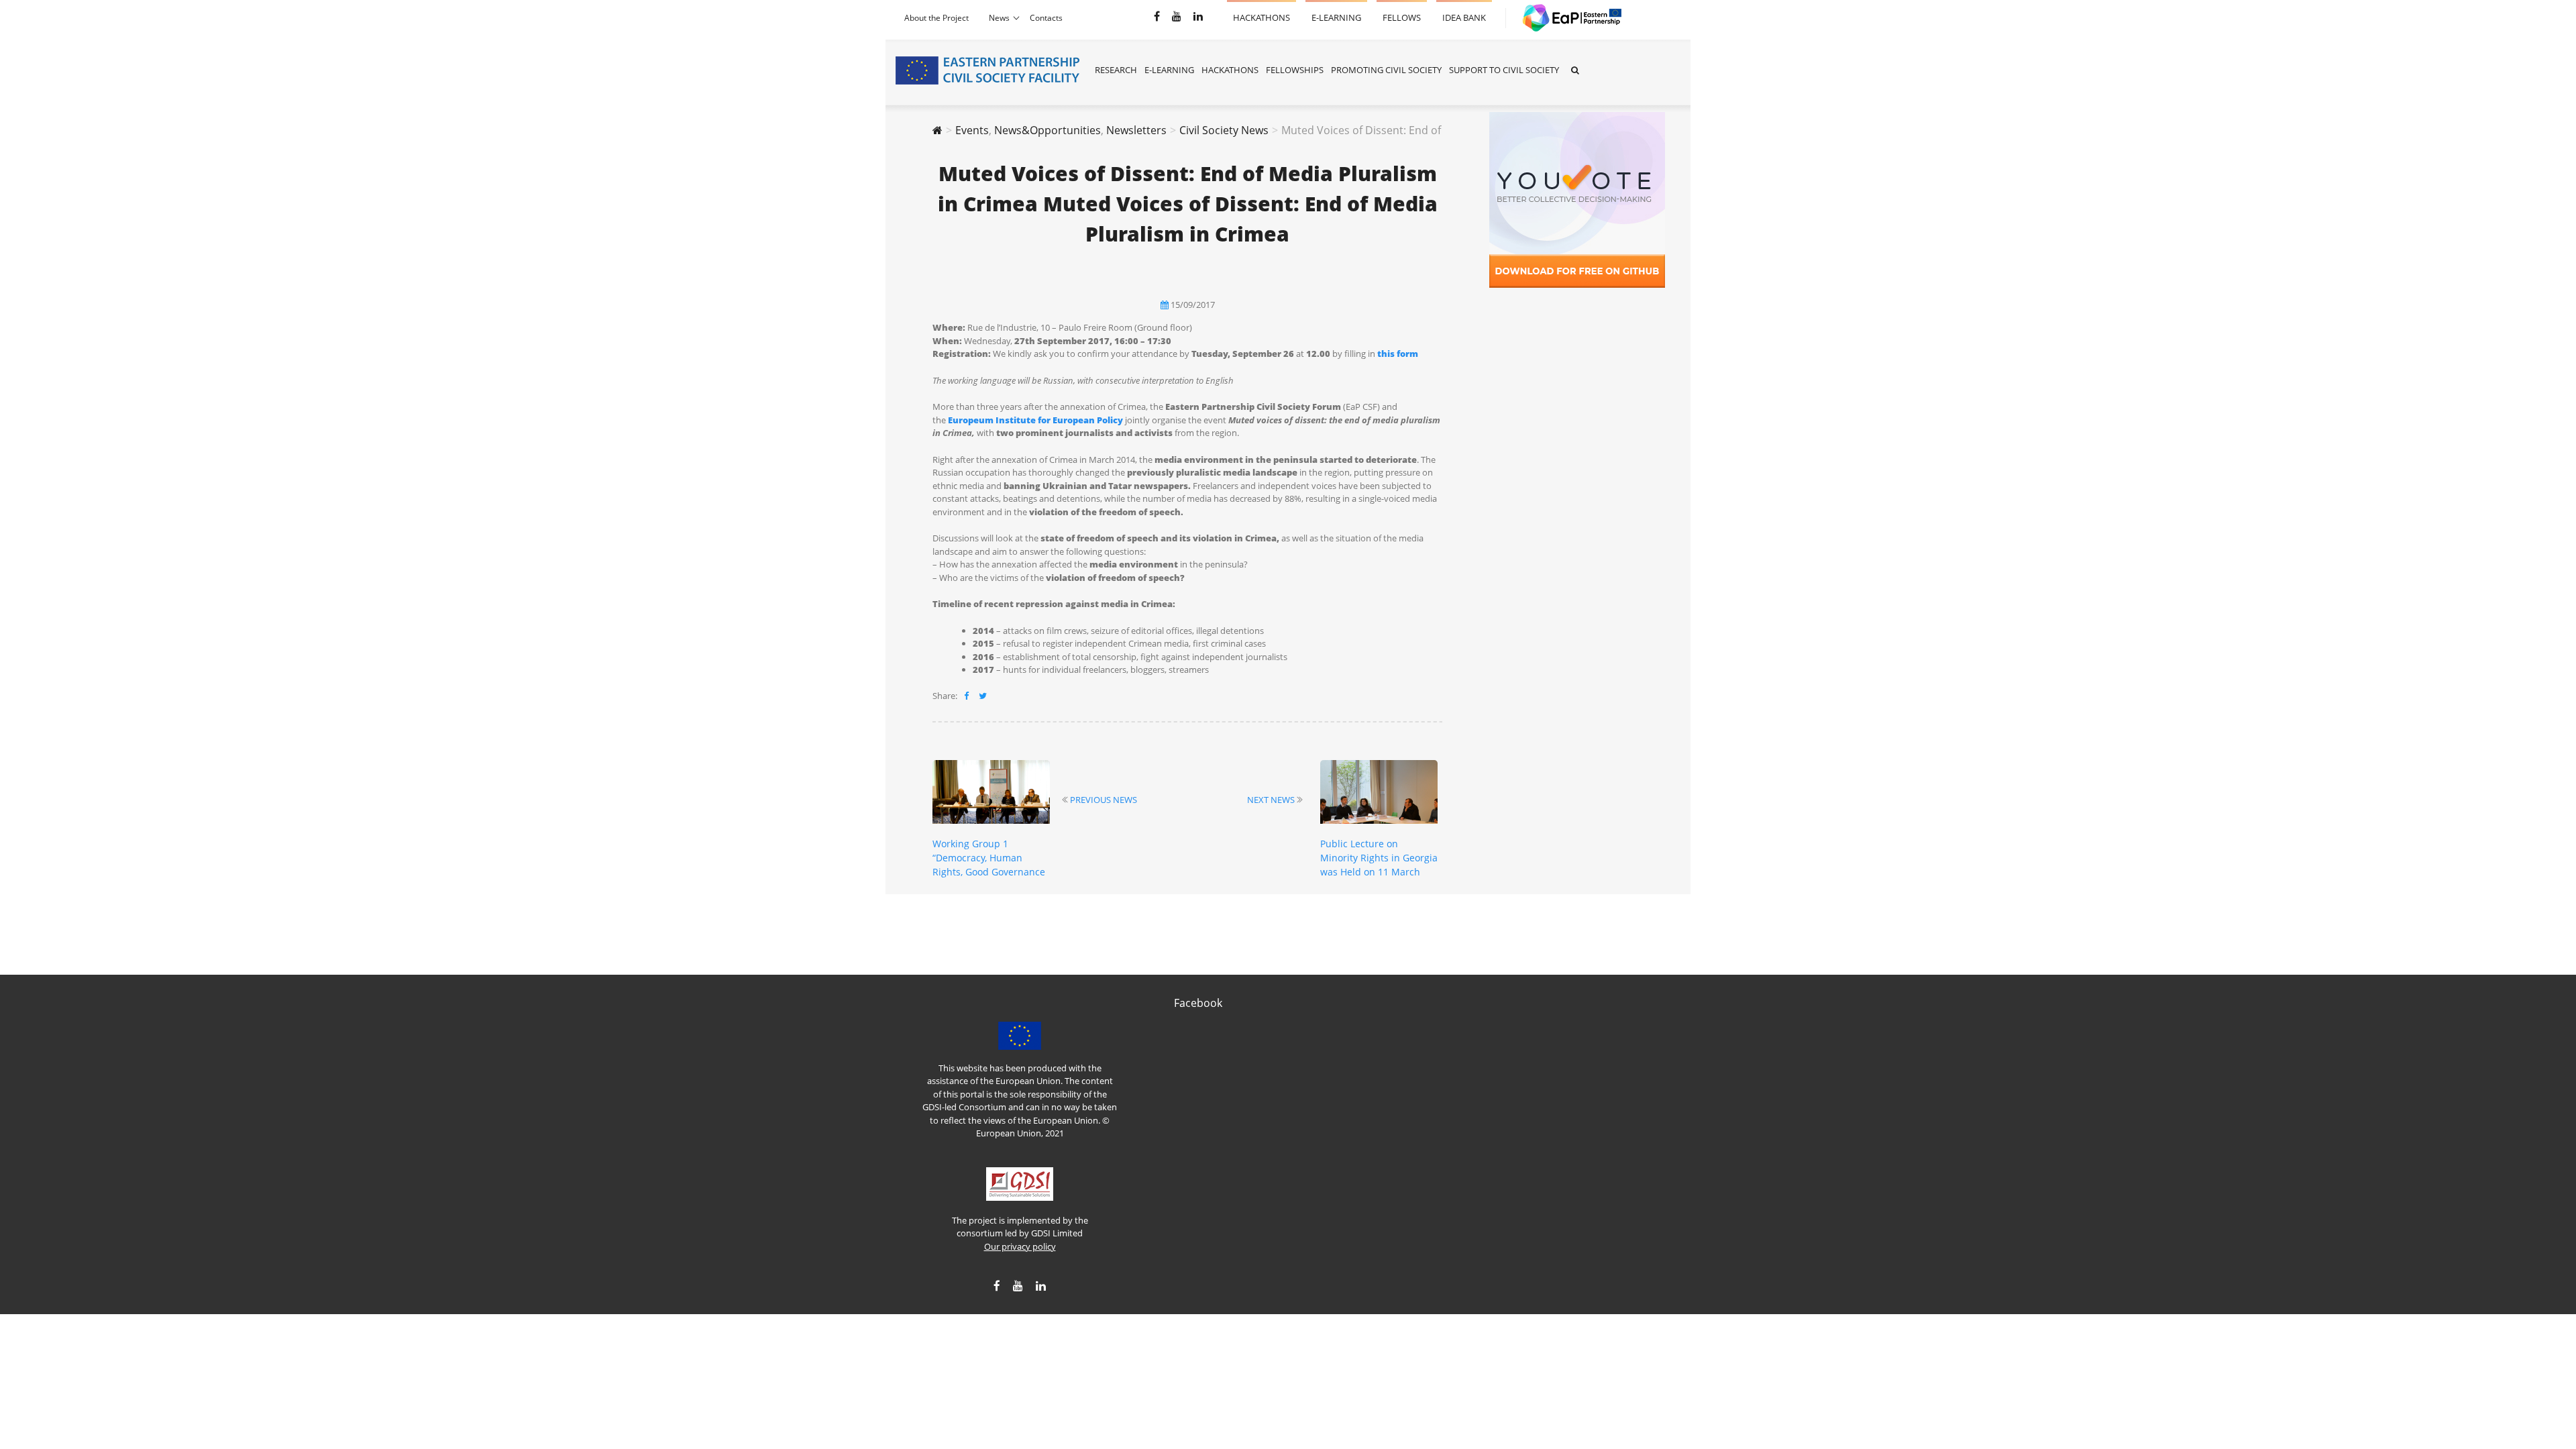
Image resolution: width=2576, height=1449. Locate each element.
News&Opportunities (1048, 130)
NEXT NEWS (1271, 800)
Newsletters (1136, 130)
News (999, 18)
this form (1398, 354)
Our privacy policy (1020, 1246)
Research (1116, 70)
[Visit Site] (1566, 18)
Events (972, 130)
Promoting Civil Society (1386, 70)
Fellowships (1295, 70)
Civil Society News (1224, 130)
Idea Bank (1464, 12)
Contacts (1046, 18)
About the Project (936, 18)
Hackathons (1262, 12)
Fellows (1402, 12)
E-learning (1336, 12)
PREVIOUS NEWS (1104, 800)
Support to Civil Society (1504, 70)
